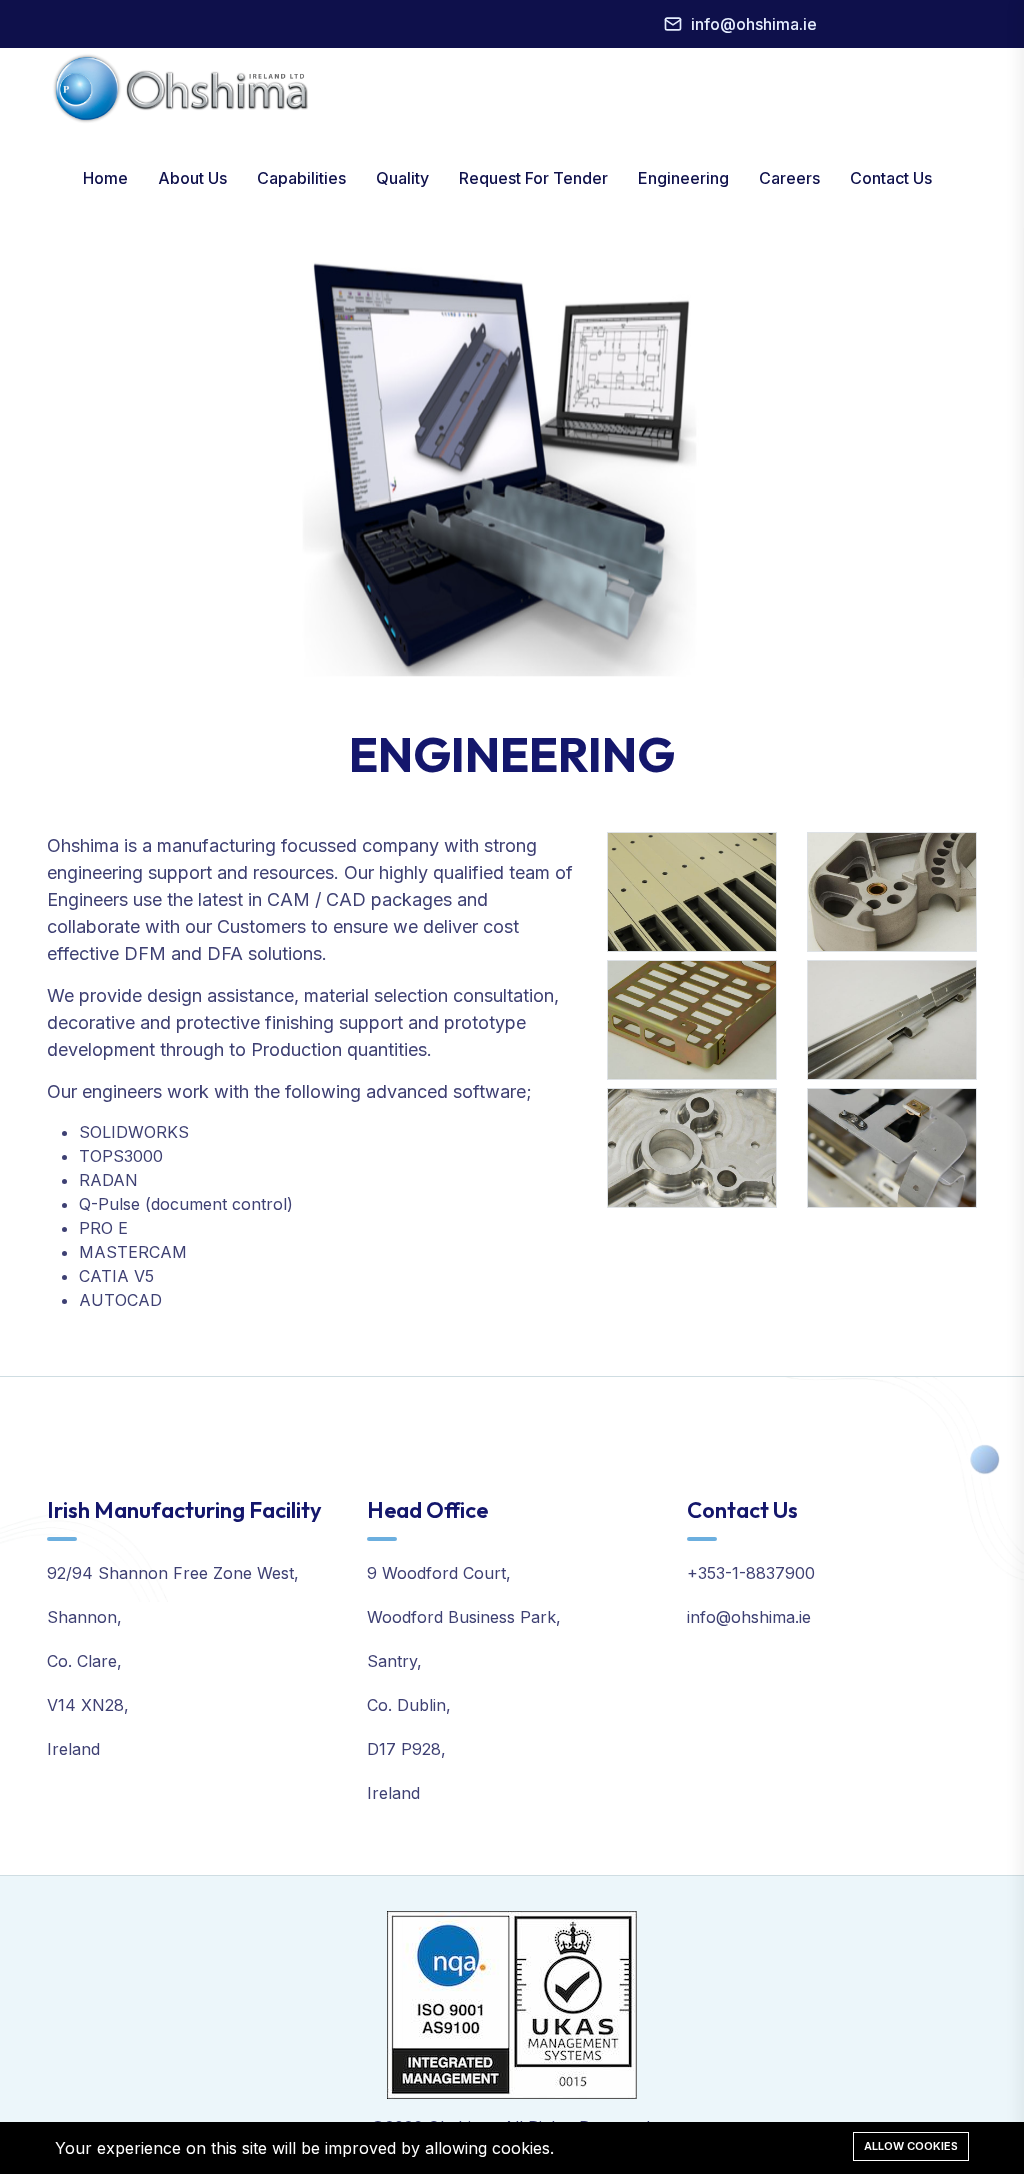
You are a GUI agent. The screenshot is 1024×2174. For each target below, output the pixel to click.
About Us (192, 178)
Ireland (73, 1749)
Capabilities (301, 178)
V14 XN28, (88, 1705)
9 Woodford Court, (439, 1573)
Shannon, (84, 1617)
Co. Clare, (84, 1661)
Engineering (683, 178)
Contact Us (891, 178)
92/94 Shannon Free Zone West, (173, 1573)
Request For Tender (533, 178)
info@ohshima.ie (754, 24)
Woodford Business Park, (464, 1617)
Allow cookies (911, 2146)
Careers (789, 178)
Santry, (394, 1661)
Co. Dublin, (409, 1705)
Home (105, 178)
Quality (402, 178)
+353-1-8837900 (751, 1573)
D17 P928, (406, 1749)
